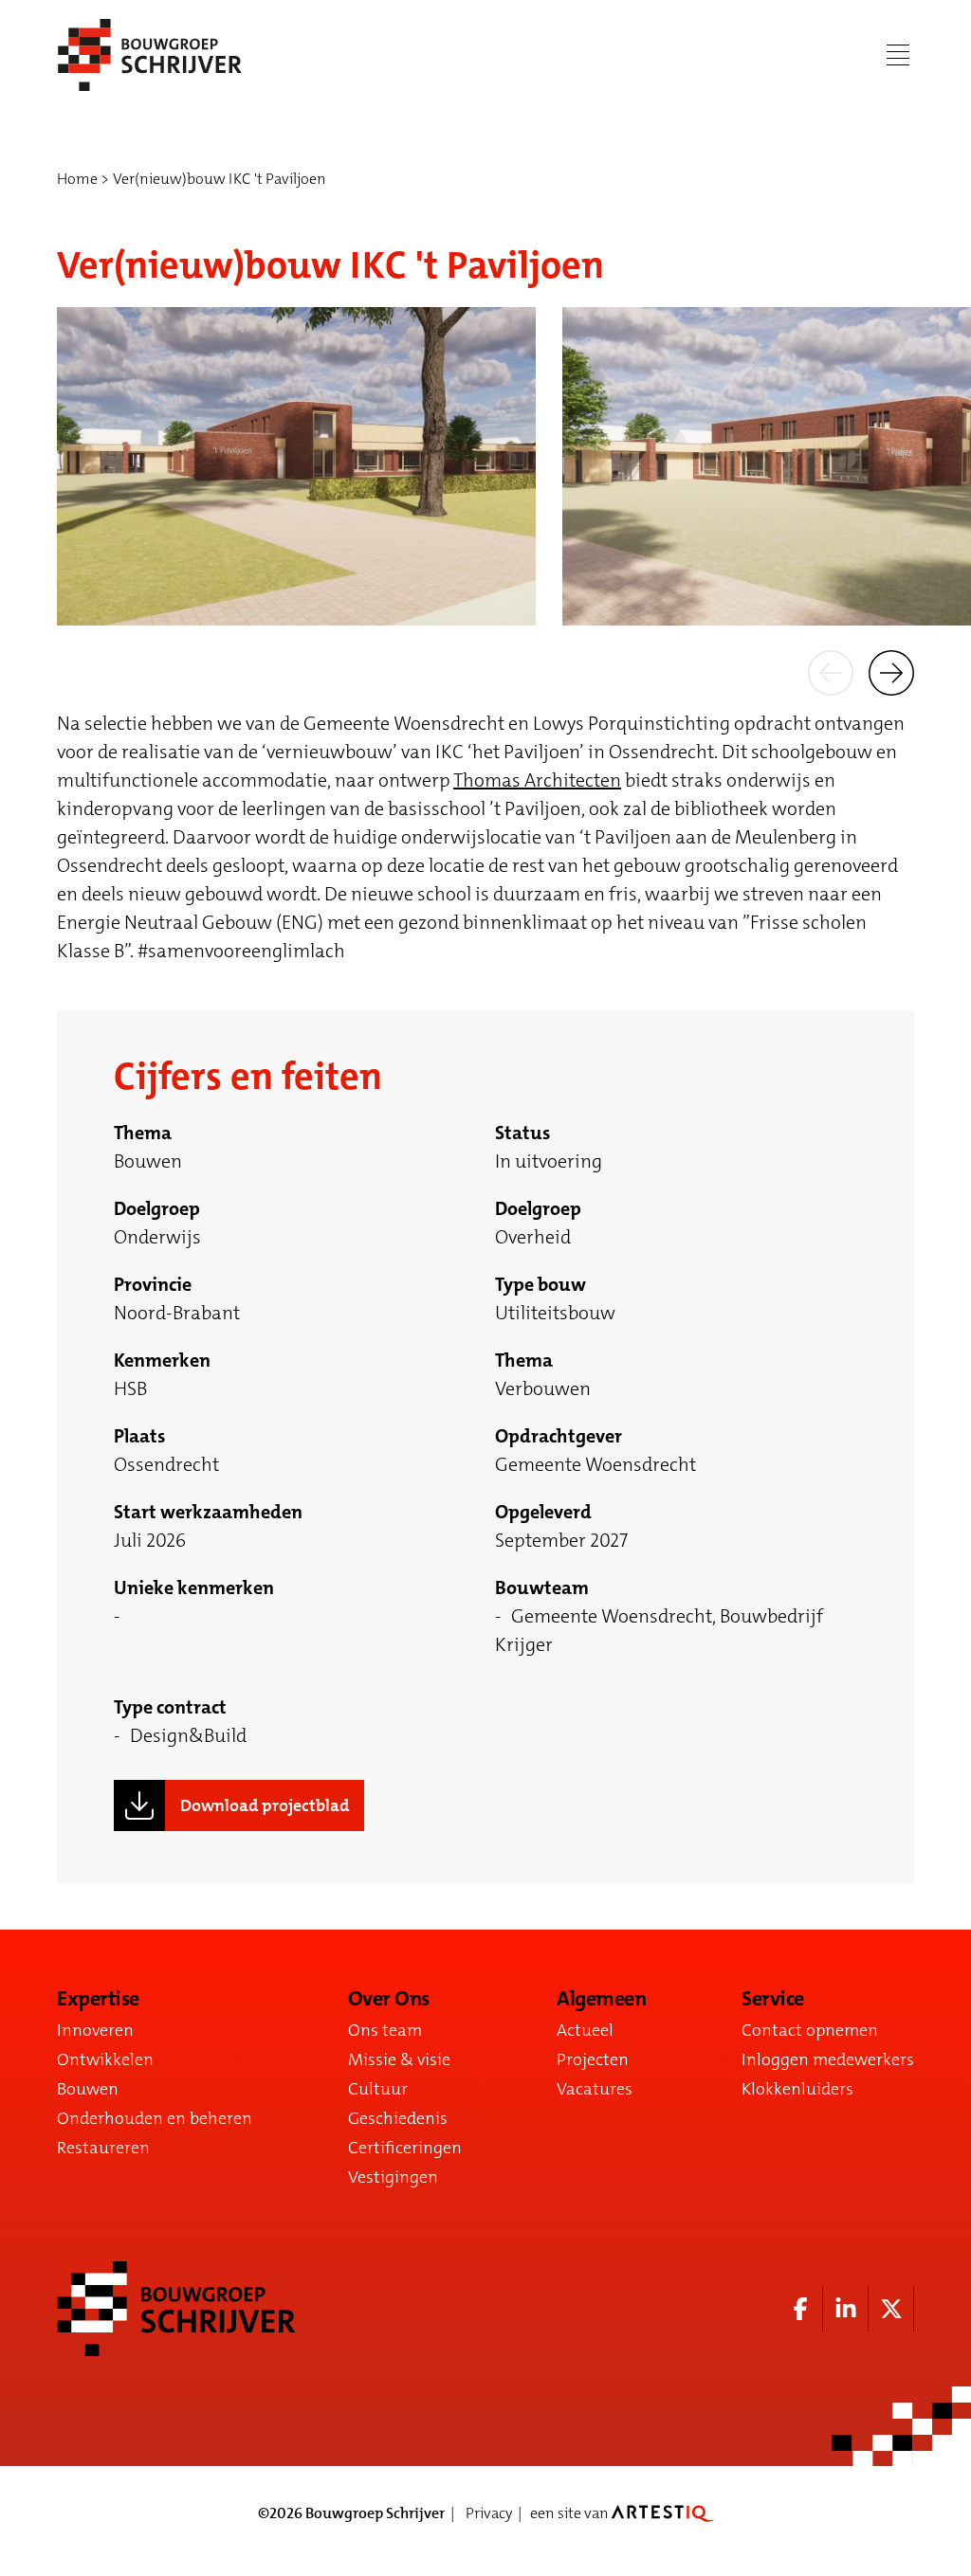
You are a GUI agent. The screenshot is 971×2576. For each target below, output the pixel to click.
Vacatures (595, 2089)
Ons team (385, 2030)
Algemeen (601, 1999)
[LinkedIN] (846, 2309)
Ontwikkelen (105, 2059)
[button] (831, 671)
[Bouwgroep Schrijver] (150, 55)
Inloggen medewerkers (828, 2059)
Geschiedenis (398, 2118)
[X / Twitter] (891, 2309)
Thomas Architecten (537, 780)
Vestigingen (393, 2177)
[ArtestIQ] (663, 2513)
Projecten (593, 2059)
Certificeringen (405, 2148)
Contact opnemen (810, 2030)
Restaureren (103, 2148)
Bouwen (88, 2089)
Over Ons (389, 1999)
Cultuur (378, 2089)
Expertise (98, 1999)
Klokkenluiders (797, 2089)
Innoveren (95, 2030)
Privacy (489, 2513)
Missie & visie (399, 2059)
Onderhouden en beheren (155, 2118)
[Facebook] (800, 2309)
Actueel (585, 2030)
